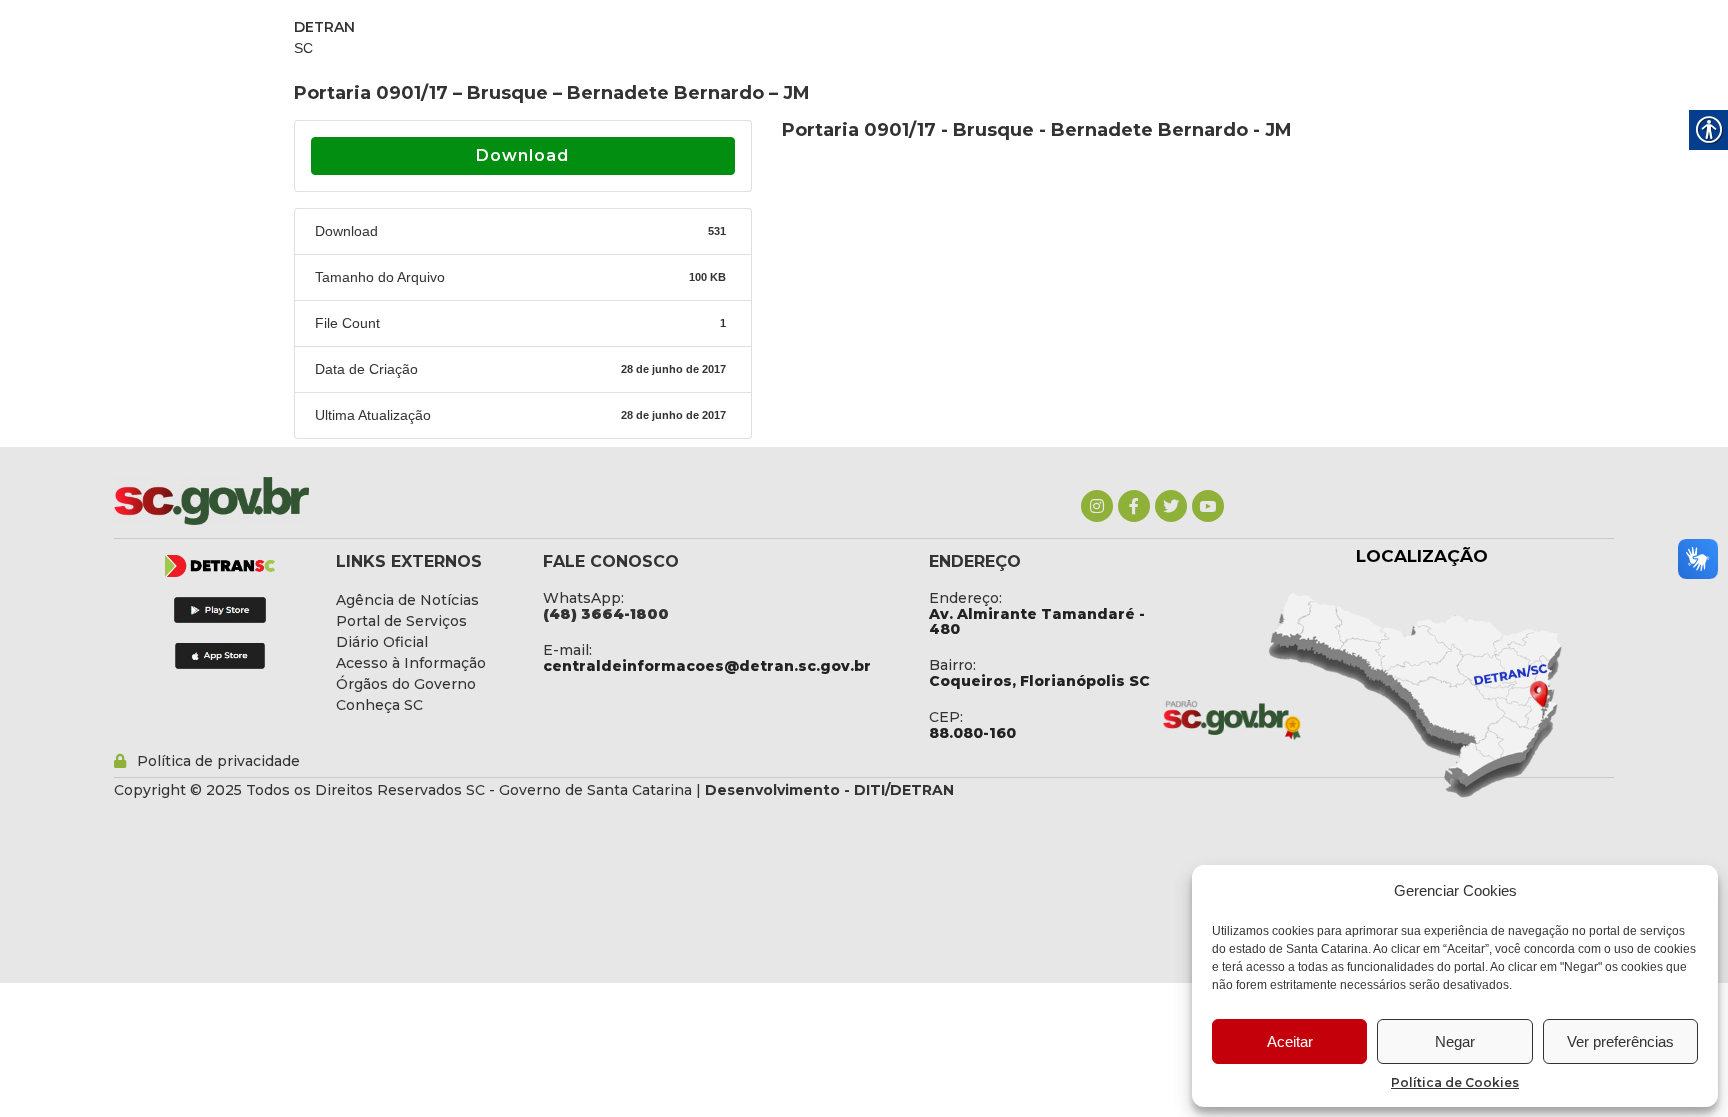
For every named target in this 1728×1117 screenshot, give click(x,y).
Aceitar (1290, 1041)
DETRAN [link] (324, 27)
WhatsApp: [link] (583, 598)
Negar (1455, 1041)
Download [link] (522, 155)
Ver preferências (1620, 1041)
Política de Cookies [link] (1455, 1082)
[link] (1097, 506)
